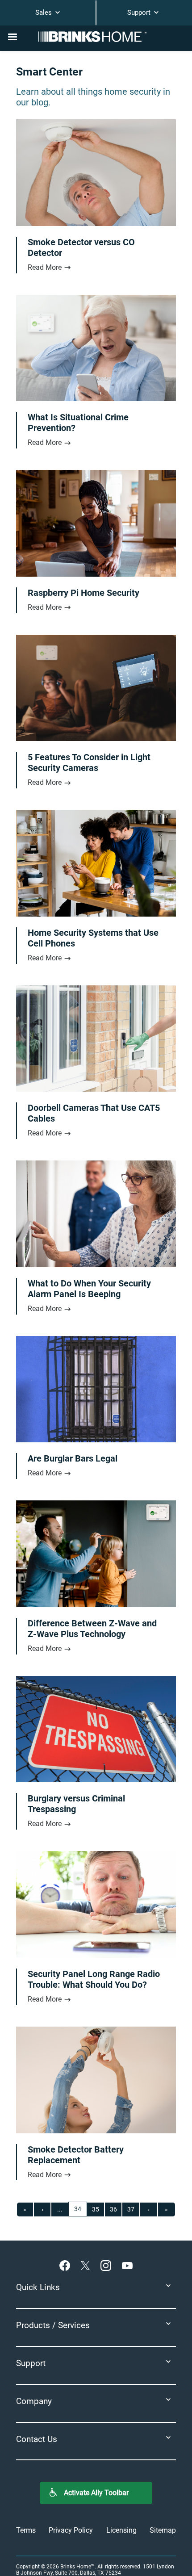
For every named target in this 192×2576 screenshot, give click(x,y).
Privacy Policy (71, 2530)
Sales (44, 13)
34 (78, 2209)
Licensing (121, 2530)
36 (113, 2209)
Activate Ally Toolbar (96, 2493)
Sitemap (163, 2530)
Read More (46, 267)
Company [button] (34, 2401)
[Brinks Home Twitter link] (87, 2265)
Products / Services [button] (53, 2325)
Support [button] (31, 2363)
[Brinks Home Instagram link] (108, 2265)
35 (96, 2209)
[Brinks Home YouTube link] (127, 2265)
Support (140, 13)
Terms (26, 2530)
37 (131, 2209)
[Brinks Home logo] (96, 37)
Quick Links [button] (38, 2287)
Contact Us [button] (37, 2439)
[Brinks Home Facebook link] (67, 2265)
